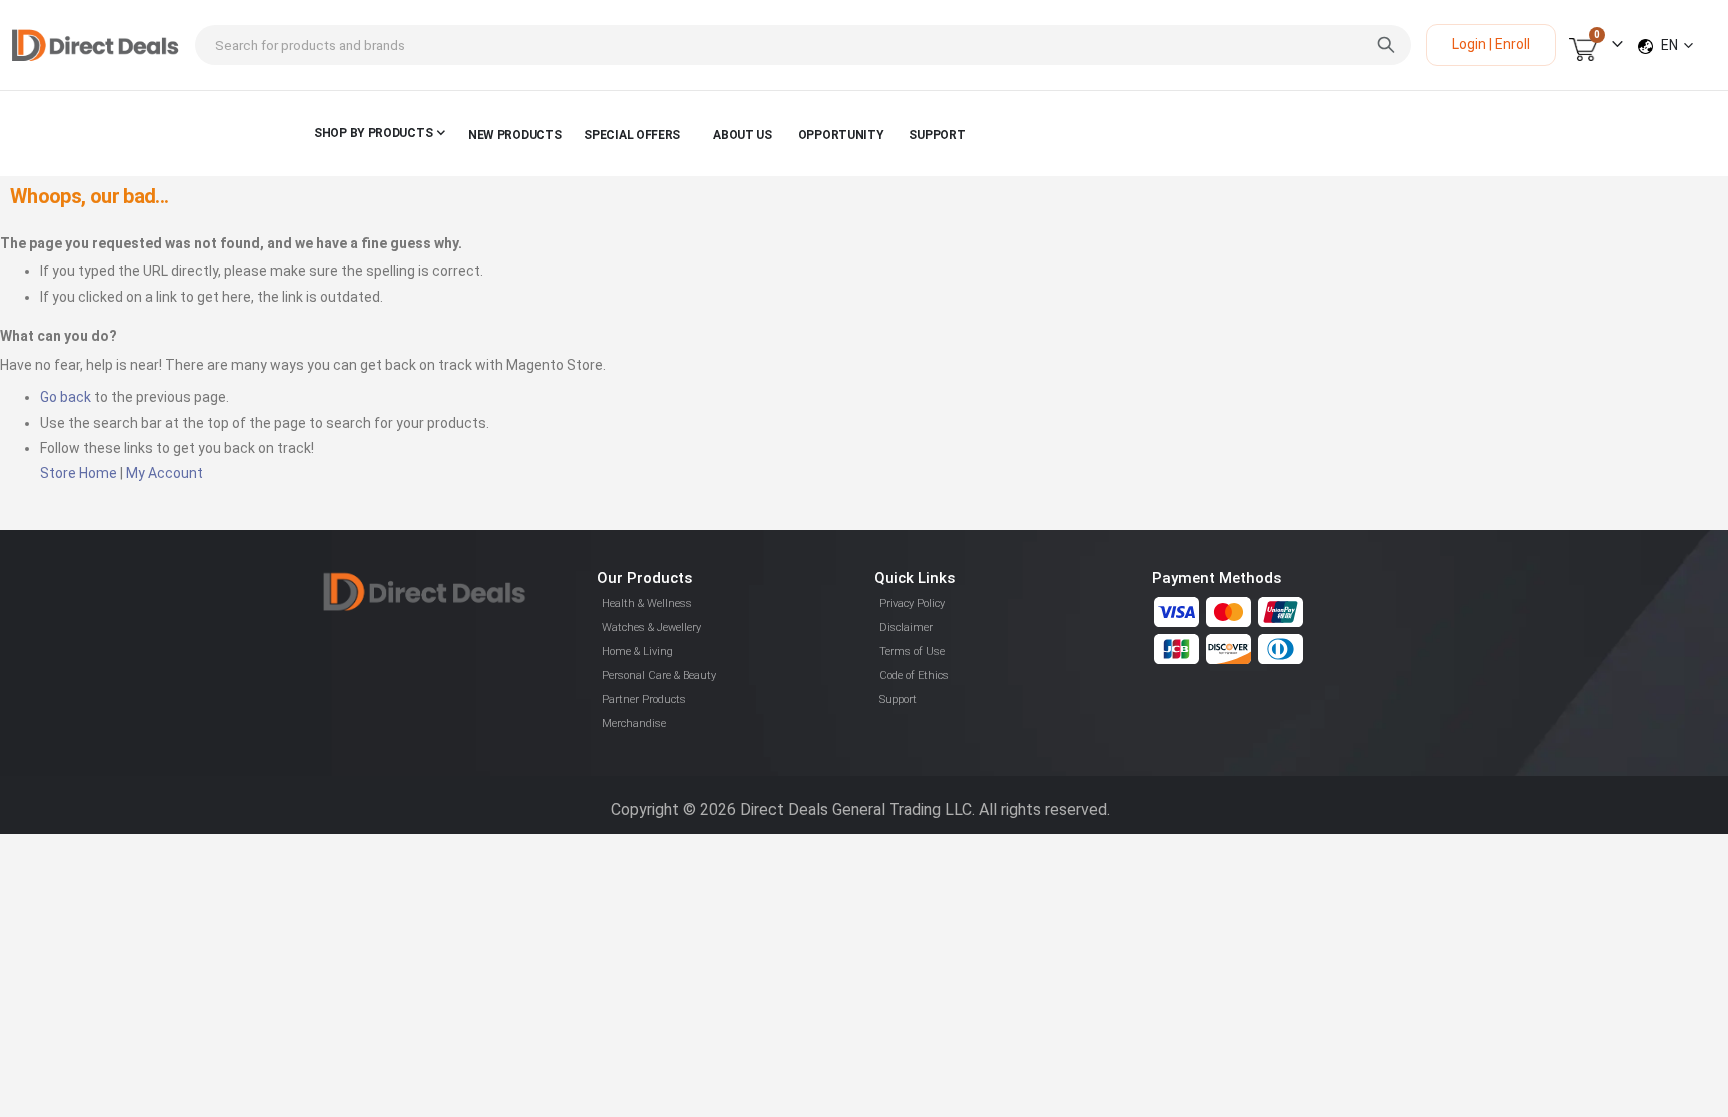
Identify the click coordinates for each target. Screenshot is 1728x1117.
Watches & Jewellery (651, 627)
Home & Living (637, 651)
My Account (164, 473)
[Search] (1386, 45)
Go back (65, 397)
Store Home (78, 473)
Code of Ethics (914, 675)
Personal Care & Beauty (659, 675)
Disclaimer (906, 627)
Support (898, 699)
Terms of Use (912, 651)
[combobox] (803, 45)
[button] (1677, 45)
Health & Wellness (647, 603)
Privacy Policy (912, 603)
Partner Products (644, 699)
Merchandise (634, 723)
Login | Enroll (1491, 44)
